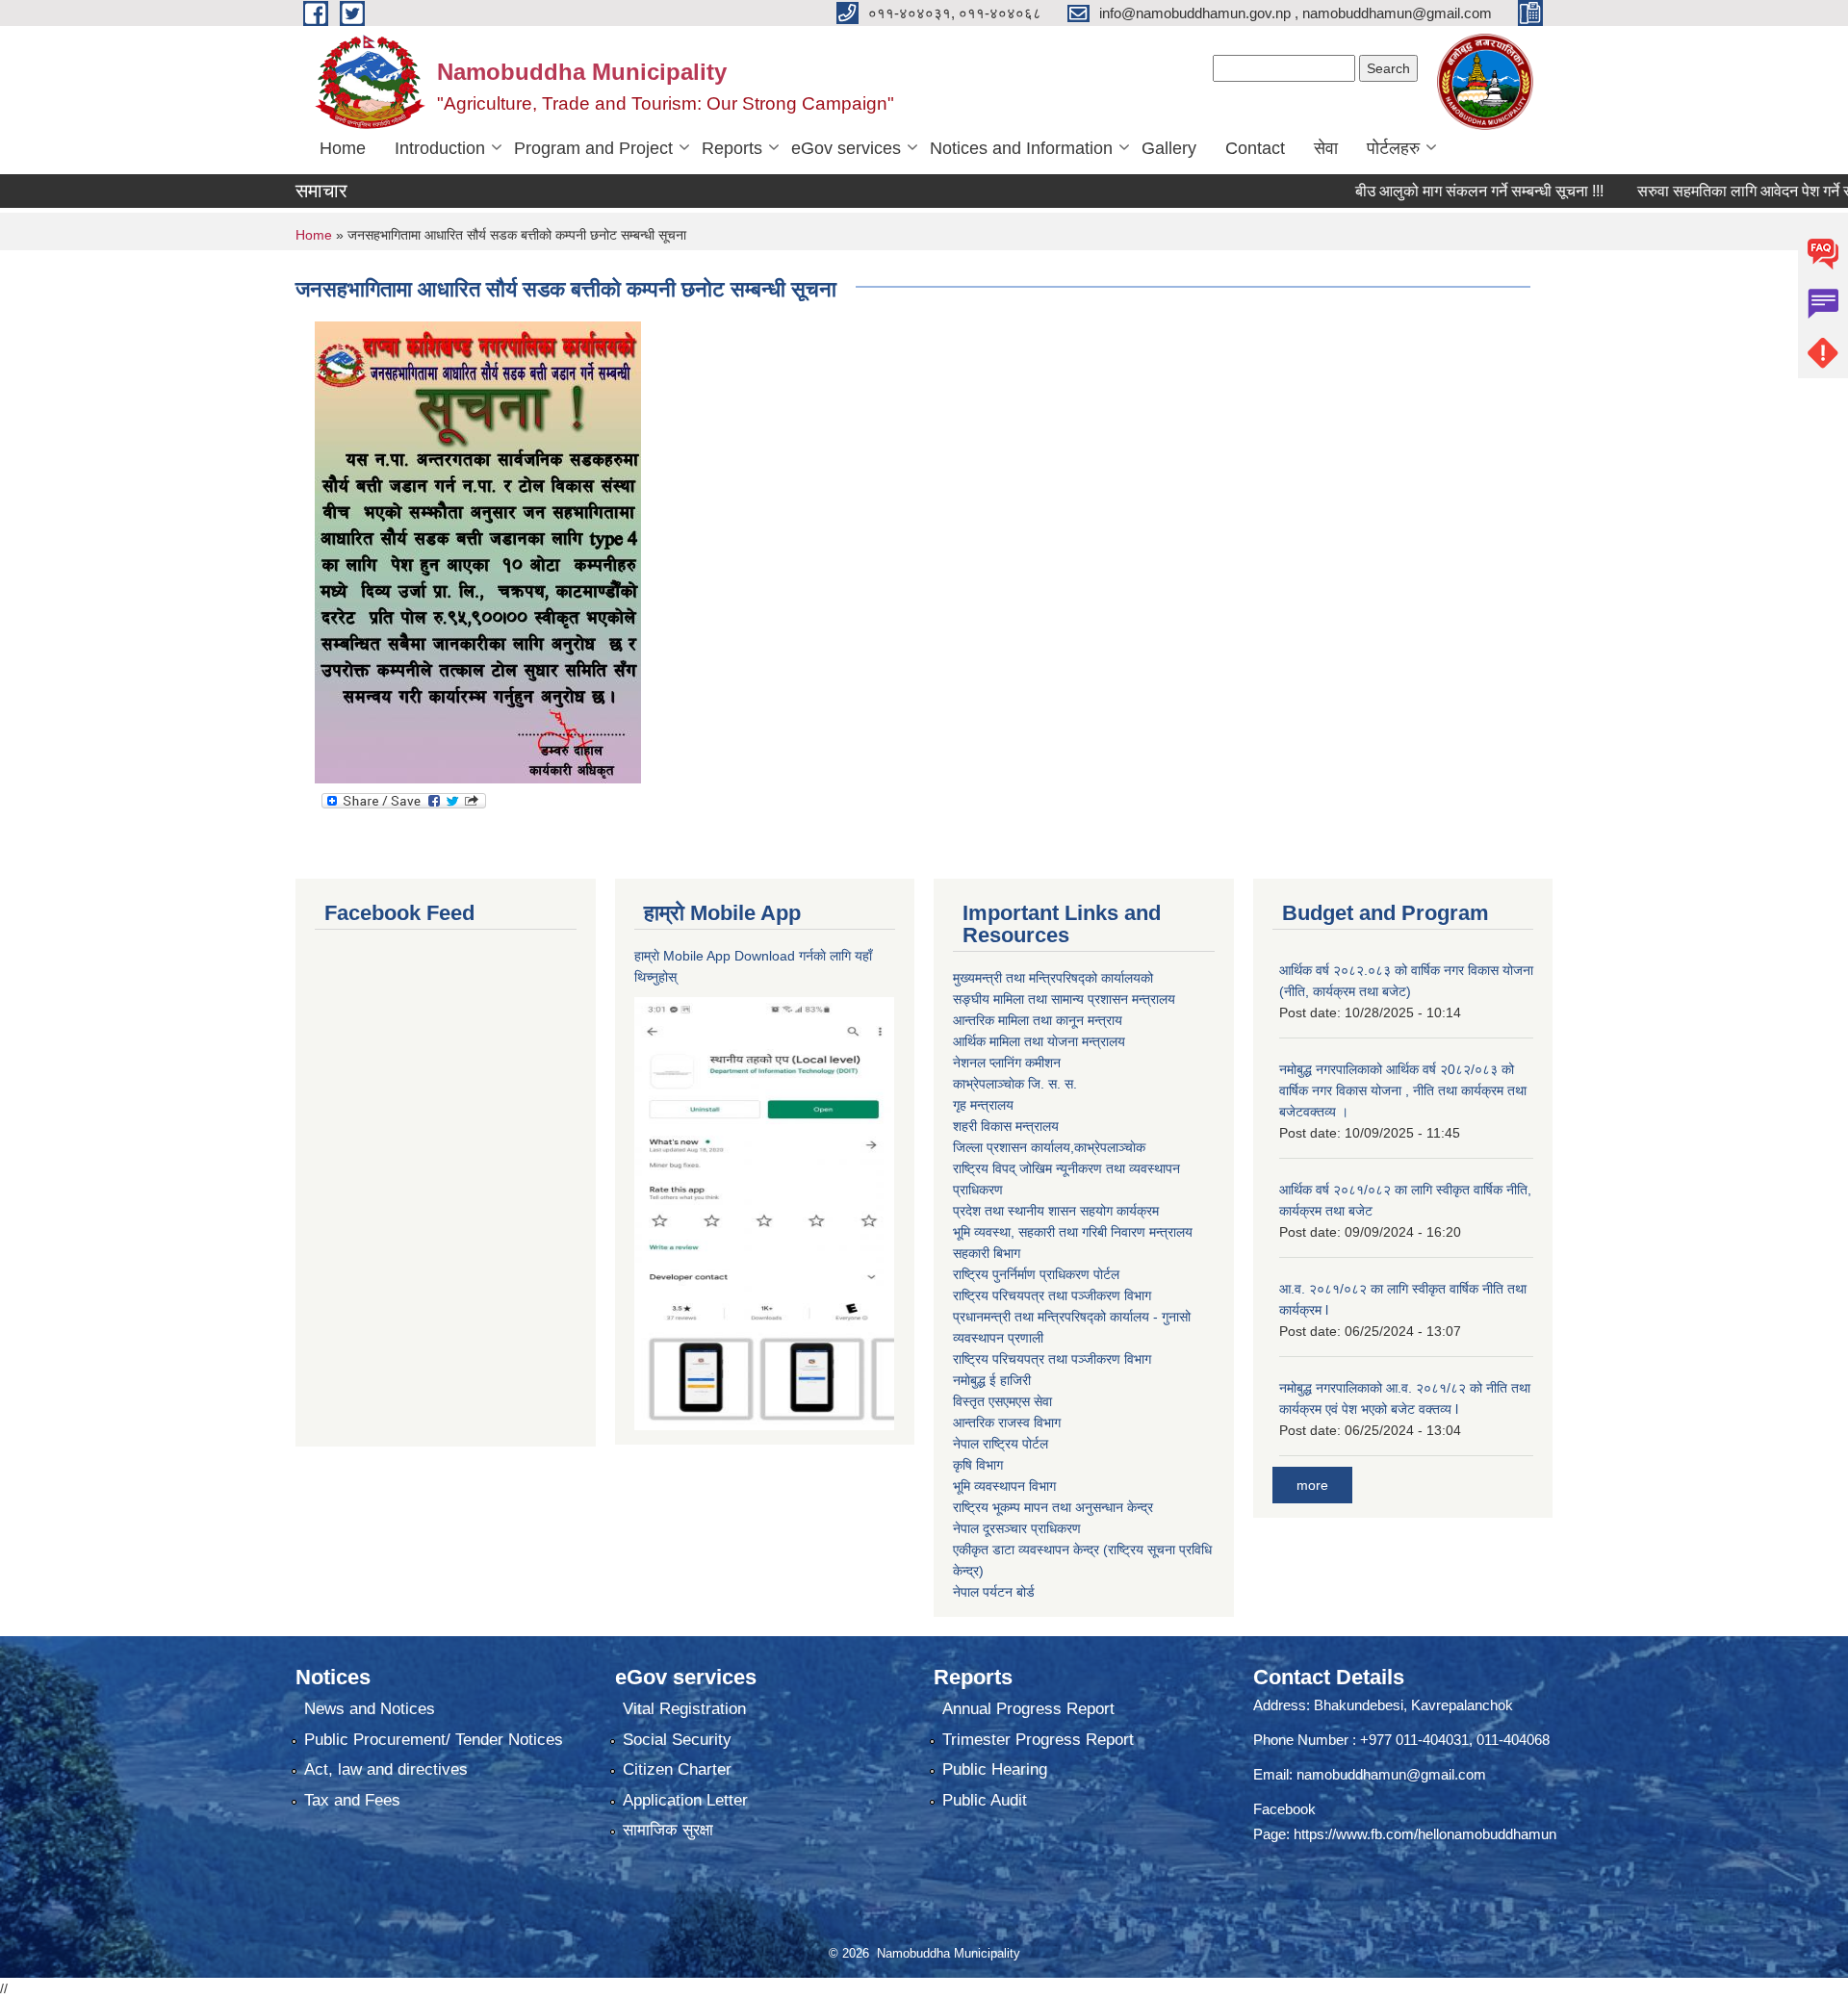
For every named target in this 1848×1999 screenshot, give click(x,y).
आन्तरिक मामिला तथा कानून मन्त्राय (1038, 1020)
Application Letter (685, 1800)
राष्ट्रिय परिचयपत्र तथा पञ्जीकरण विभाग (1052, 1295)
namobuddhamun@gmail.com (1391, 1774)
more (1312, 1485)
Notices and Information (1021, 148)
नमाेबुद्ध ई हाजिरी (992, 1380)
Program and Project (593, 148)
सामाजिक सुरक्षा (668, 1830)
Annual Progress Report (1028, 1709)
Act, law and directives (386, 1769)
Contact (1255, 148)
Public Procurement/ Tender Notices (434, 1740)
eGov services (846, 148)
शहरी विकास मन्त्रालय (1006, 1126)
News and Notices (370, 1709)
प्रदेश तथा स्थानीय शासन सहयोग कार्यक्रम (1056, 1211)
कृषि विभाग (978, 1465)
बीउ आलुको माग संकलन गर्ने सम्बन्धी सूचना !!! (1432, 191)
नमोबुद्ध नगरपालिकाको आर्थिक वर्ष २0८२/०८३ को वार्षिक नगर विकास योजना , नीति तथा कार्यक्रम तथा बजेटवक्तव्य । (1403, 1090)
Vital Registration (684, 1709)
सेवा (1326, 148)
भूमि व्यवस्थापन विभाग (1004, 1486)
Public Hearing (995, 1769)
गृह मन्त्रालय (983, 1105)
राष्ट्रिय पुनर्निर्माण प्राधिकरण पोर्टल (1036, 1274)
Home (343, 148)
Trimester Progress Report (1038, 1740)
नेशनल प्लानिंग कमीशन (1007, 1063)
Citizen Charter (677, 1769)
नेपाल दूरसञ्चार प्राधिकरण (1017, 1528)
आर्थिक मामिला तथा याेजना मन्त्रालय (1039, 1041)
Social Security (677, 1740)
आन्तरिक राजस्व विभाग (1007, 1422)
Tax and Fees (352, 1800)
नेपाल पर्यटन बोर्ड (994, 1592)
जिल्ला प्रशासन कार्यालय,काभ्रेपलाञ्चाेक (1049, 1147)
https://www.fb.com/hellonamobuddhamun (1425, 1834)
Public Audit (985, 1800)
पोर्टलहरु (1393, 148)
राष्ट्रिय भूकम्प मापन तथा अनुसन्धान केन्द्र (1053, 1507)
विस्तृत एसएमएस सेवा (1002, 1401)
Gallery (1169, 148)
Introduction (440, 148)
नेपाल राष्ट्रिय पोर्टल (1001, 1444)
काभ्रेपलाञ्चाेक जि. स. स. (1015, 1084)
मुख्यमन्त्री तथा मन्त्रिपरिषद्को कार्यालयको (1053, 978)
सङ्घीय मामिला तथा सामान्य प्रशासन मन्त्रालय (1064, 999)
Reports (732, 148)
